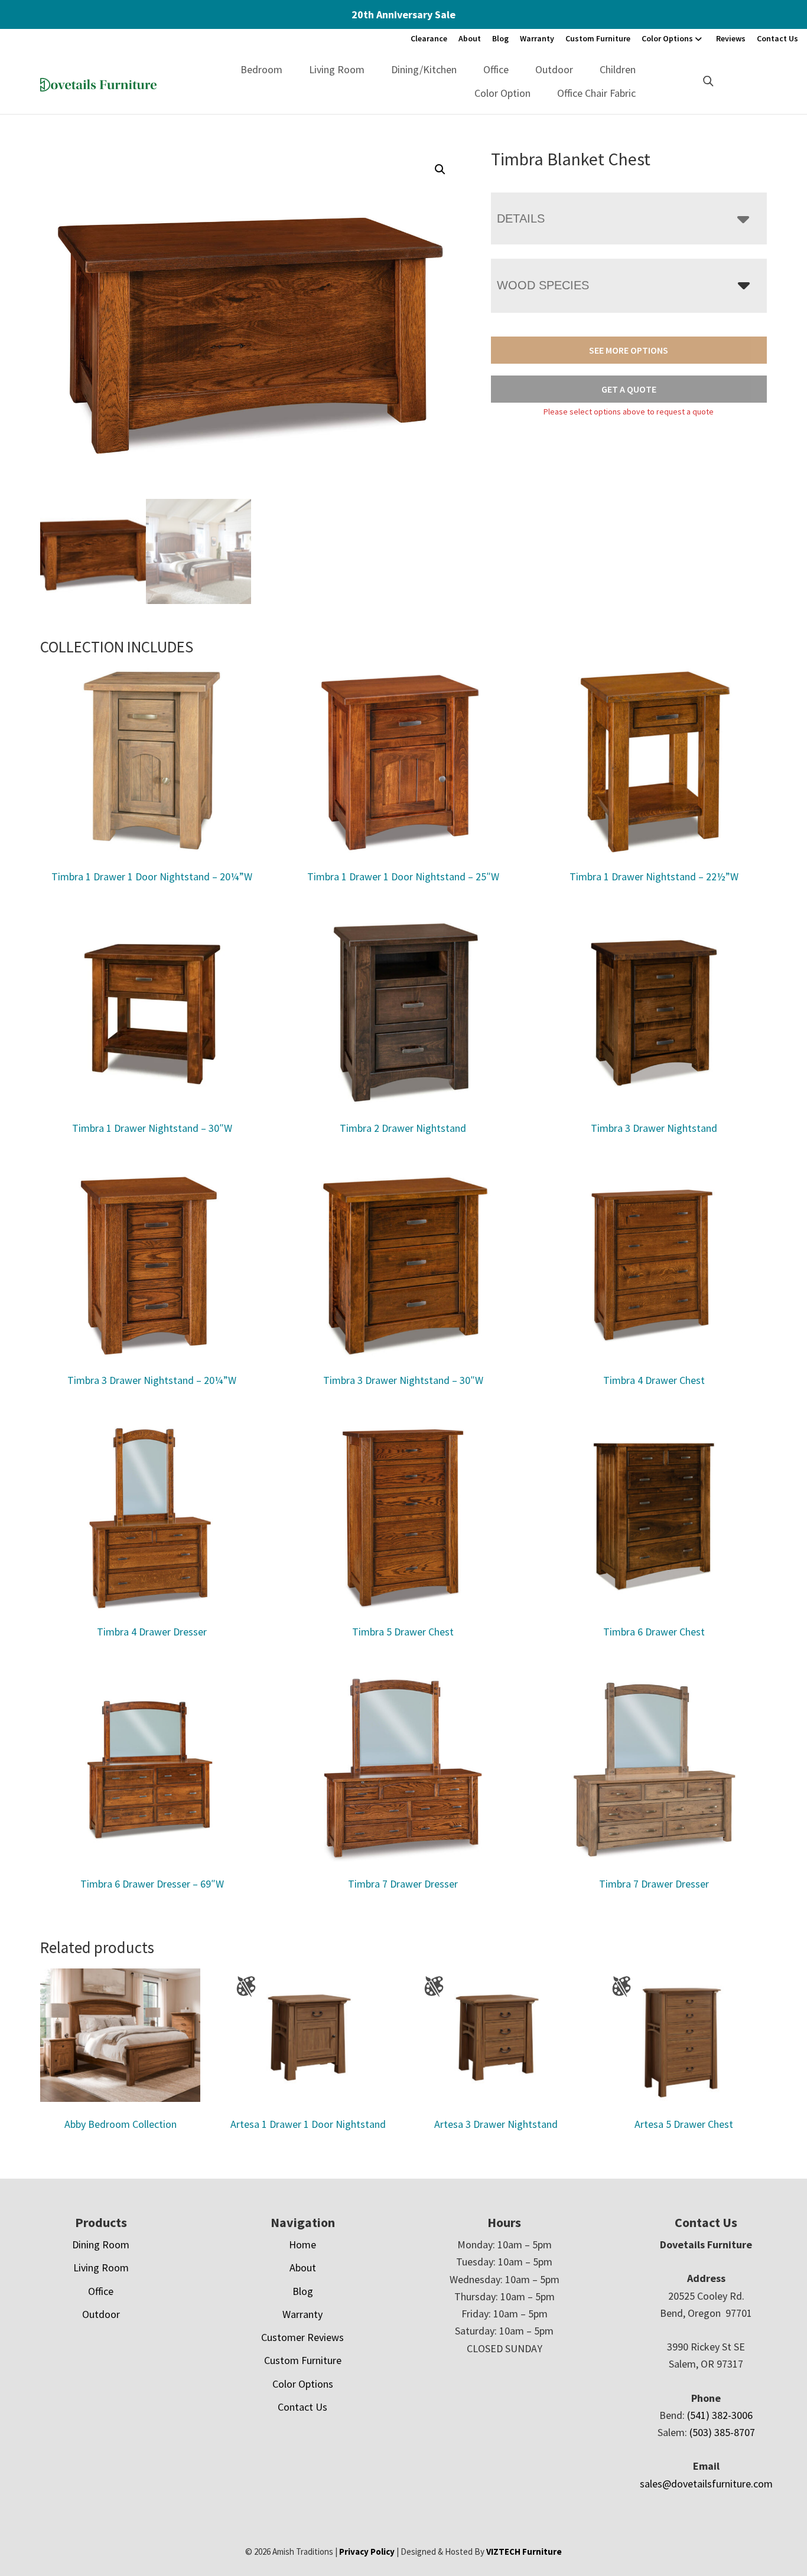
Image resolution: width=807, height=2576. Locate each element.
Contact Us (777, 38)
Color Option (502, 93)
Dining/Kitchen (424, 69)
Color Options (667, 38)
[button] (440, 169)
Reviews (731, 38)
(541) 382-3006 (720, 2415)
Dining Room (101, 2244)
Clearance (429, 38)
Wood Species (543, 285)
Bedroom (261, 69)
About (470, 38)
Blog (500, 38)
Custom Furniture (598, 38)
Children (618, 69)
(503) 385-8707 (722, 2432)
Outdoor (554, 69)
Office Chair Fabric (596, 93)
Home (302, 2244)
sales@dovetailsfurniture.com (706, 2484)
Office (496, 69)
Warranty (537, 38)
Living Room (337, 69)
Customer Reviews (302, 2337)
